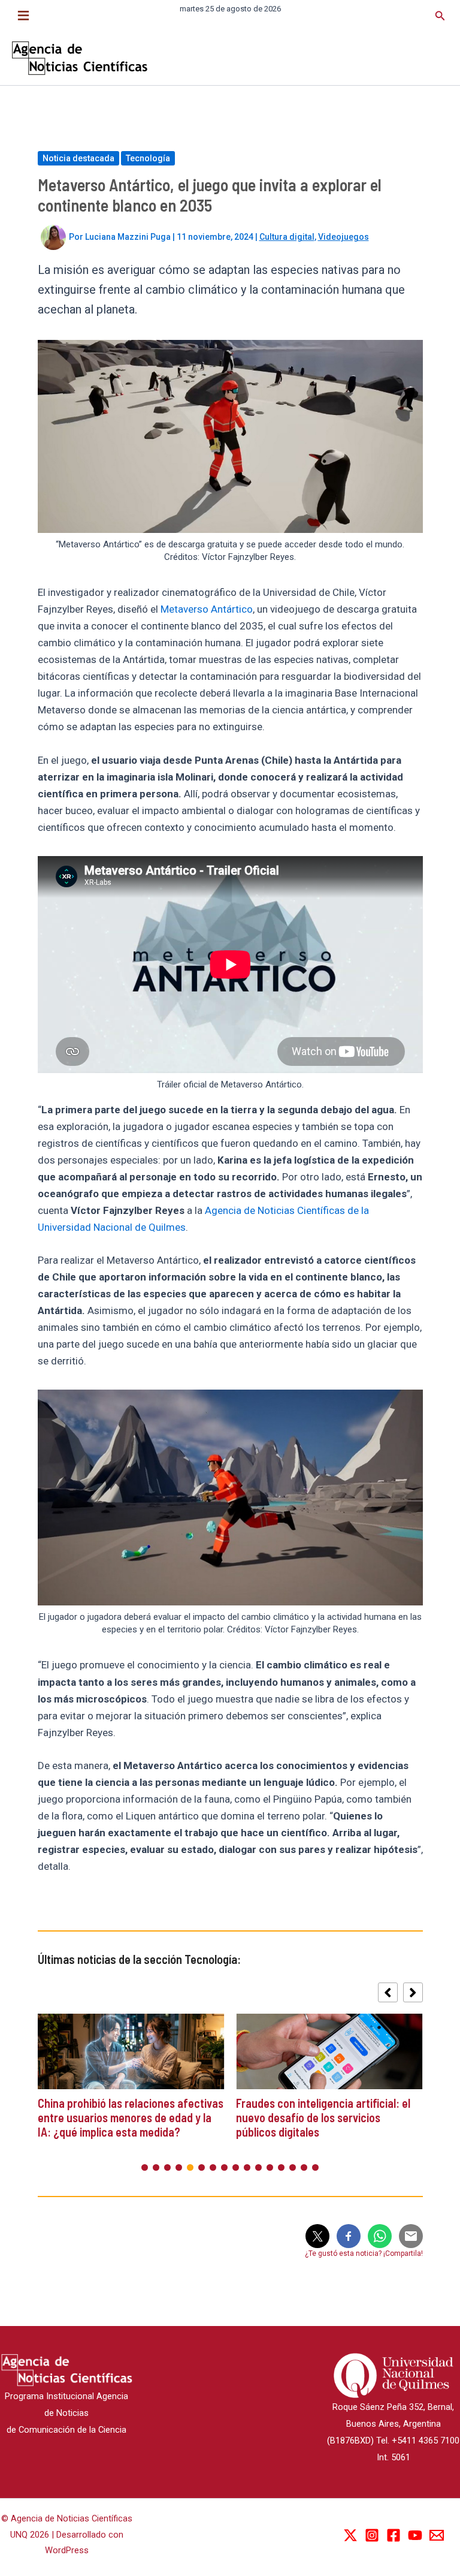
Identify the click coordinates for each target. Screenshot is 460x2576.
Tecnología (148, 158)
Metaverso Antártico (207, 609)
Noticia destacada (78, 158)
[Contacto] (437, 2535)
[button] (440, 16)
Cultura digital (287, 237)
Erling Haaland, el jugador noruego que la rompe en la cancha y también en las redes (328, 2117)
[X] (350, 2535)
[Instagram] (372, 2535)
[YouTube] (415, 2535)
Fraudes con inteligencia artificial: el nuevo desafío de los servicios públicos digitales (125, 2117)
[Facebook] (394, 2535)
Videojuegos (344, 237)
